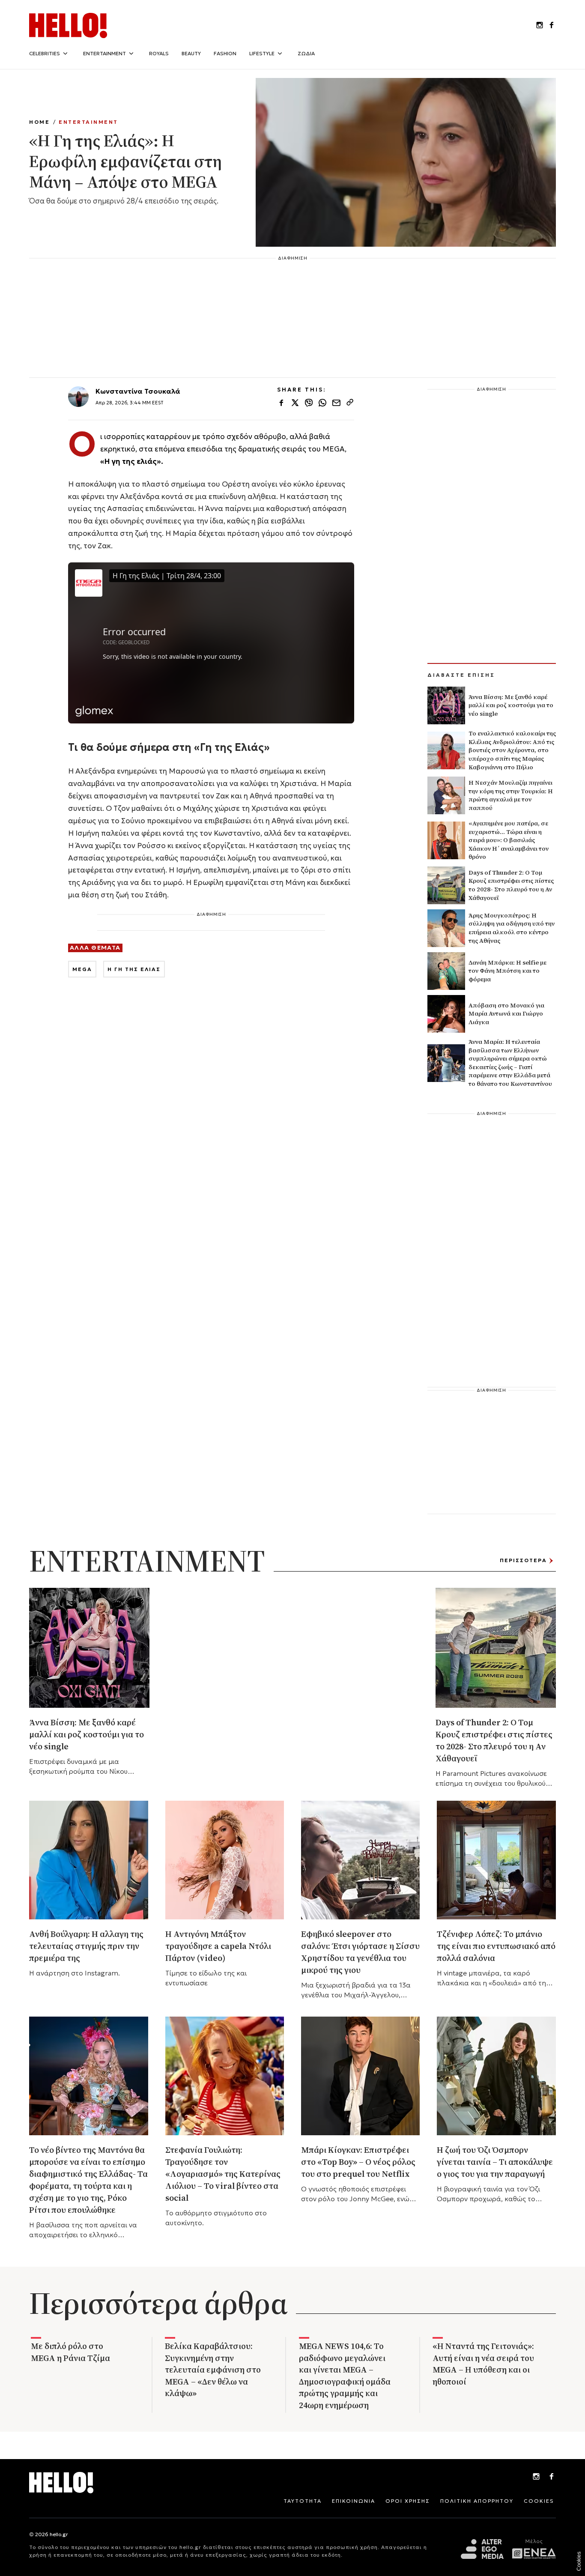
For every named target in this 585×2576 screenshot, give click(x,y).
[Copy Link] (350, 403)
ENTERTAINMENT (104, 53)
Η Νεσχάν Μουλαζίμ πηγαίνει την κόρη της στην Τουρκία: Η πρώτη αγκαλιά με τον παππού (511, 795)
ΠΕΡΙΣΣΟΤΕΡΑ (523, 1560)
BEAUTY (191, 53)
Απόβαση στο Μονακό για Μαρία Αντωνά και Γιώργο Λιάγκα (506, 1014)
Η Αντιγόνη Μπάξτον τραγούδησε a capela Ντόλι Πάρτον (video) (218, 1946)
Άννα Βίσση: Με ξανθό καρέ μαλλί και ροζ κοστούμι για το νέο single (511, 705)
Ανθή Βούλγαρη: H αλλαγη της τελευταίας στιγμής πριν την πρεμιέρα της (86, 1946)
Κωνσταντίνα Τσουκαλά (138, 391)
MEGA (82, 969)
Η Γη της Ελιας (134, 969)
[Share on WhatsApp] (322, 403)
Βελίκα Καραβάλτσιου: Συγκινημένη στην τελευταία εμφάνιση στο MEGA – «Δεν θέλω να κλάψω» (213, 2370)
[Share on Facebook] (281, 403)
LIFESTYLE (262, 53)
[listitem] (540, 26)
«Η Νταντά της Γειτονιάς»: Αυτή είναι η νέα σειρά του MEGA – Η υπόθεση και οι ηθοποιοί (483, 2364)
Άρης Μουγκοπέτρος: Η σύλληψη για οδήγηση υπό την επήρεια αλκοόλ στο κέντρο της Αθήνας (512, 928)
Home (39, 122)
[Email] (336, 403)
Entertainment (88, 122)
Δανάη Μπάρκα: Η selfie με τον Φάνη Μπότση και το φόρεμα (507, 971)
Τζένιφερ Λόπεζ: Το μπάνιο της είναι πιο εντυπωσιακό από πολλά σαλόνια (496, 1946)
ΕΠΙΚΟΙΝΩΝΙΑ (354, 2501)
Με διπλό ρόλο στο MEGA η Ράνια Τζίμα (70, 2352)
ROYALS (159, 53)
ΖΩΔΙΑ (306, 53)
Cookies (579, 2561)
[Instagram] (536, 2477)
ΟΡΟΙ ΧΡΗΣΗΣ (408, 2501)
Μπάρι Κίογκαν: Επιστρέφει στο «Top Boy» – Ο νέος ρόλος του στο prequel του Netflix (358, 2162)
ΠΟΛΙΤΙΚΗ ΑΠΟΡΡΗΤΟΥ (477, 2501)
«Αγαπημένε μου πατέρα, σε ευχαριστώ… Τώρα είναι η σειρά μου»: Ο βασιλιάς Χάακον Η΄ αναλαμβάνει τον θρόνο (509, 840)
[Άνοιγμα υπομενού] (65, 54)
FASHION (225, 53)
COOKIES (539, 2501)
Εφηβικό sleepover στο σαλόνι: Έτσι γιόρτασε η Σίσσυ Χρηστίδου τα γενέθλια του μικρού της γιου (360, 1952)
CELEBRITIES (45, 53)
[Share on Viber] (309, 403)
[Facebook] (552, 2477)
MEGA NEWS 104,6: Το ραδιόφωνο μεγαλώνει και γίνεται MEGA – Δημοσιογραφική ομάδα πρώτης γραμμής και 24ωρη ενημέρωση (345, 2376)
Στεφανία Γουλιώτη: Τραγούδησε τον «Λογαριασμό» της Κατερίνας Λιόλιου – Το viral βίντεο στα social (223, 2174)
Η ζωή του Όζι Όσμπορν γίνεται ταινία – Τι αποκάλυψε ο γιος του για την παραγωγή (495, 2162)
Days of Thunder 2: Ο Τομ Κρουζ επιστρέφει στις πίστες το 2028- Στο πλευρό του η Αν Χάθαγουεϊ (511, 885)
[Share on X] (295, 403)
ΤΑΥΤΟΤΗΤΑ (303, 2501)
